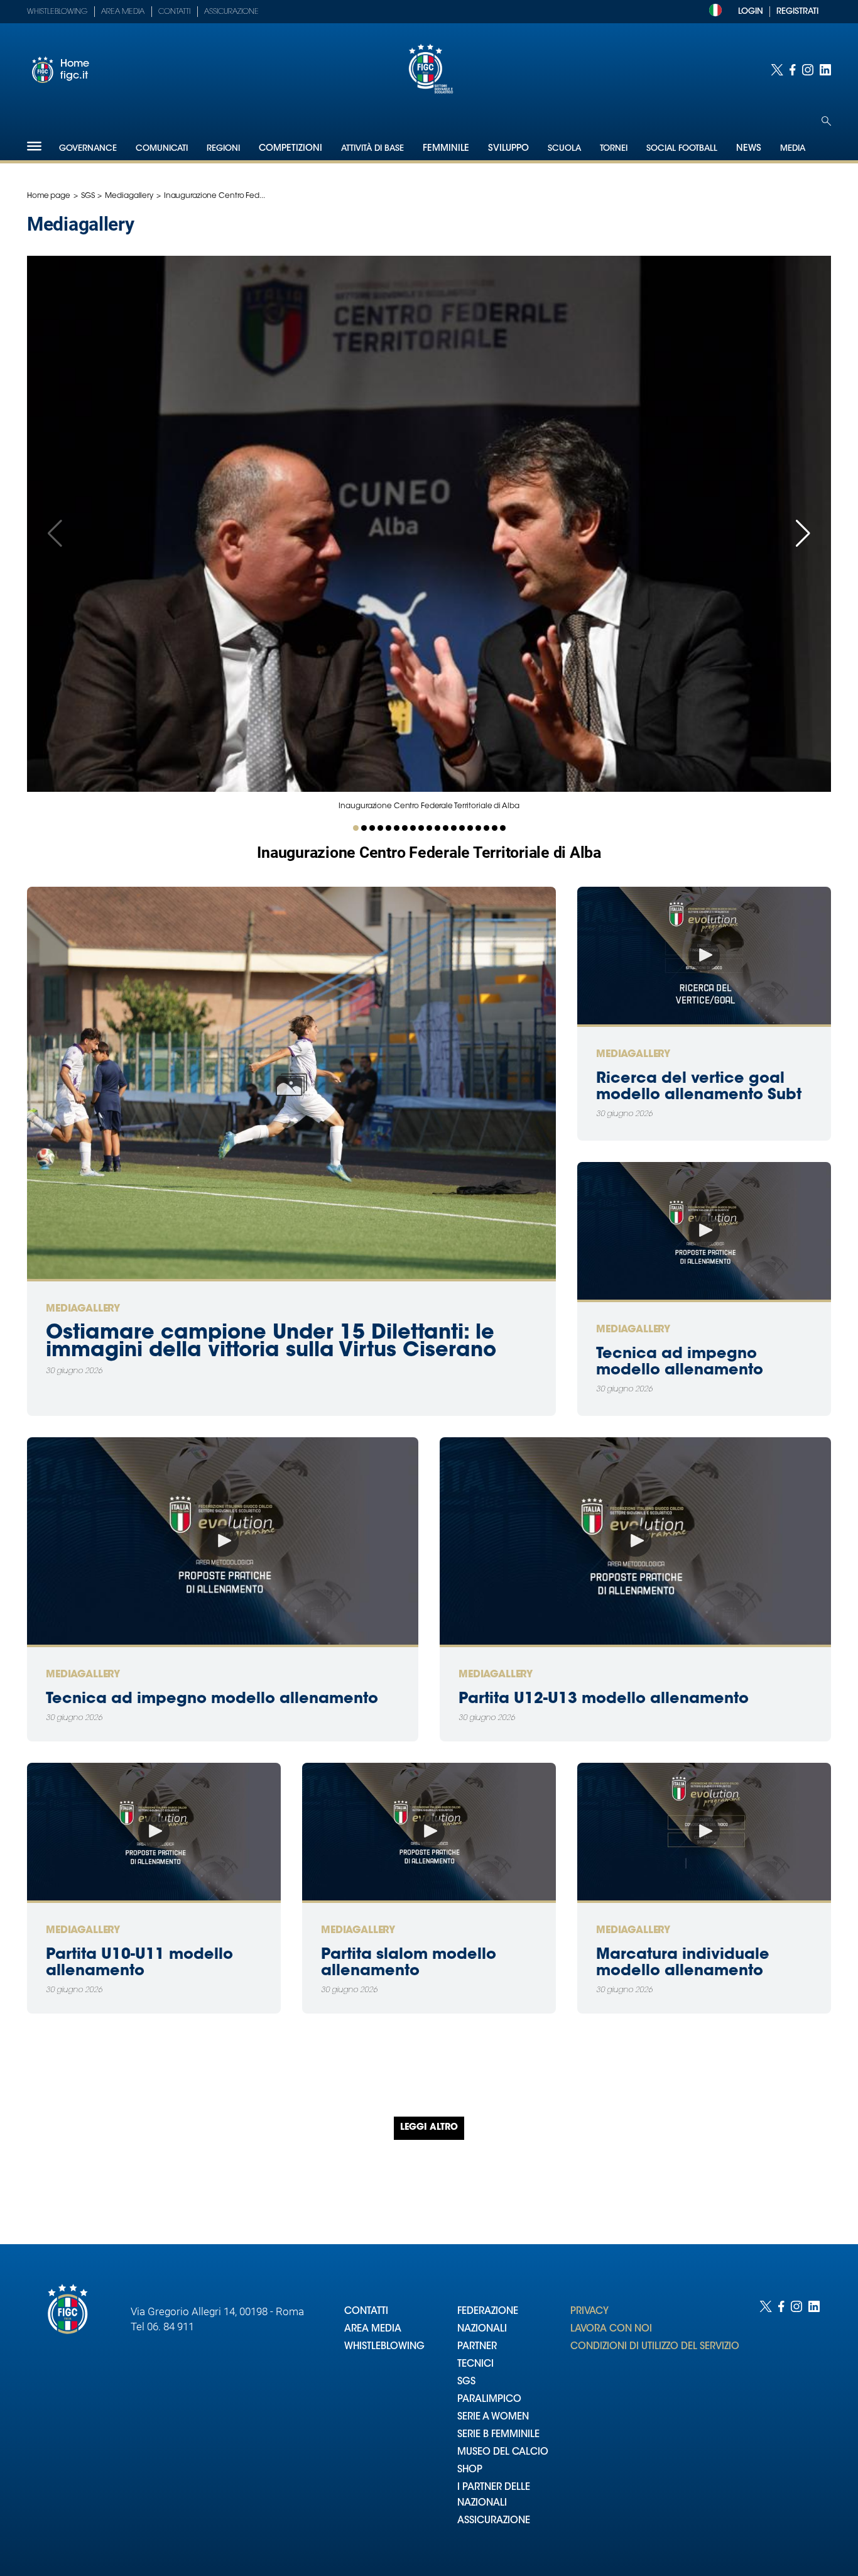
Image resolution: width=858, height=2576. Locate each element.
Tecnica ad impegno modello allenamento (212, 1699)
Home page (49, 196)
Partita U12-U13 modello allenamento (604, 1699)
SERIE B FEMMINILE (498, 2435)
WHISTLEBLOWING (384, 2347)
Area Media (123, 12)
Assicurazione (231, 12)
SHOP (470, 2470)
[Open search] (826, 121)
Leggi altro (429, 2128)
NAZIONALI (482, 2329)
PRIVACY (589, 2312)
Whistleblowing (57, 12)
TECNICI (475, 2365)
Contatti (174, 12)
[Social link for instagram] (808, 70)
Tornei (614, 149)
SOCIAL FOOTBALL (682, 149)
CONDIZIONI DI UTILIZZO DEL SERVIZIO (655, 2347)
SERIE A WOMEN (493, 2417)
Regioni (223, 149)
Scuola (564, 149)
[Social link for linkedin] (825, 70)
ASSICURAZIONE (494, 2521)
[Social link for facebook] (793, 70)
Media (793, 149)
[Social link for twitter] (777, 70)
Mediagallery (129, 196)
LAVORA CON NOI (611, 2329)
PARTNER (477, 2347)
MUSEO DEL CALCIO (503, 2453)
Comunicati (162, 149)
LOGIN (751, 12)
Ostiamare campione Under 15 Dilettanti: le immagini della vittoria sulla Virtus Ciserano (271, 1342)
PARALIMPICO (489, 2400)
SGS (88, 196)
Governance (88, 149)
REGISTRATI (797, 12)
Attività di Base (372, 149)
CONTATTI (366, 2312)
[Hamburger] (34, 146)
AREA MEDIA (373, 2329)
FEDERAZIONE (488, 2312)
